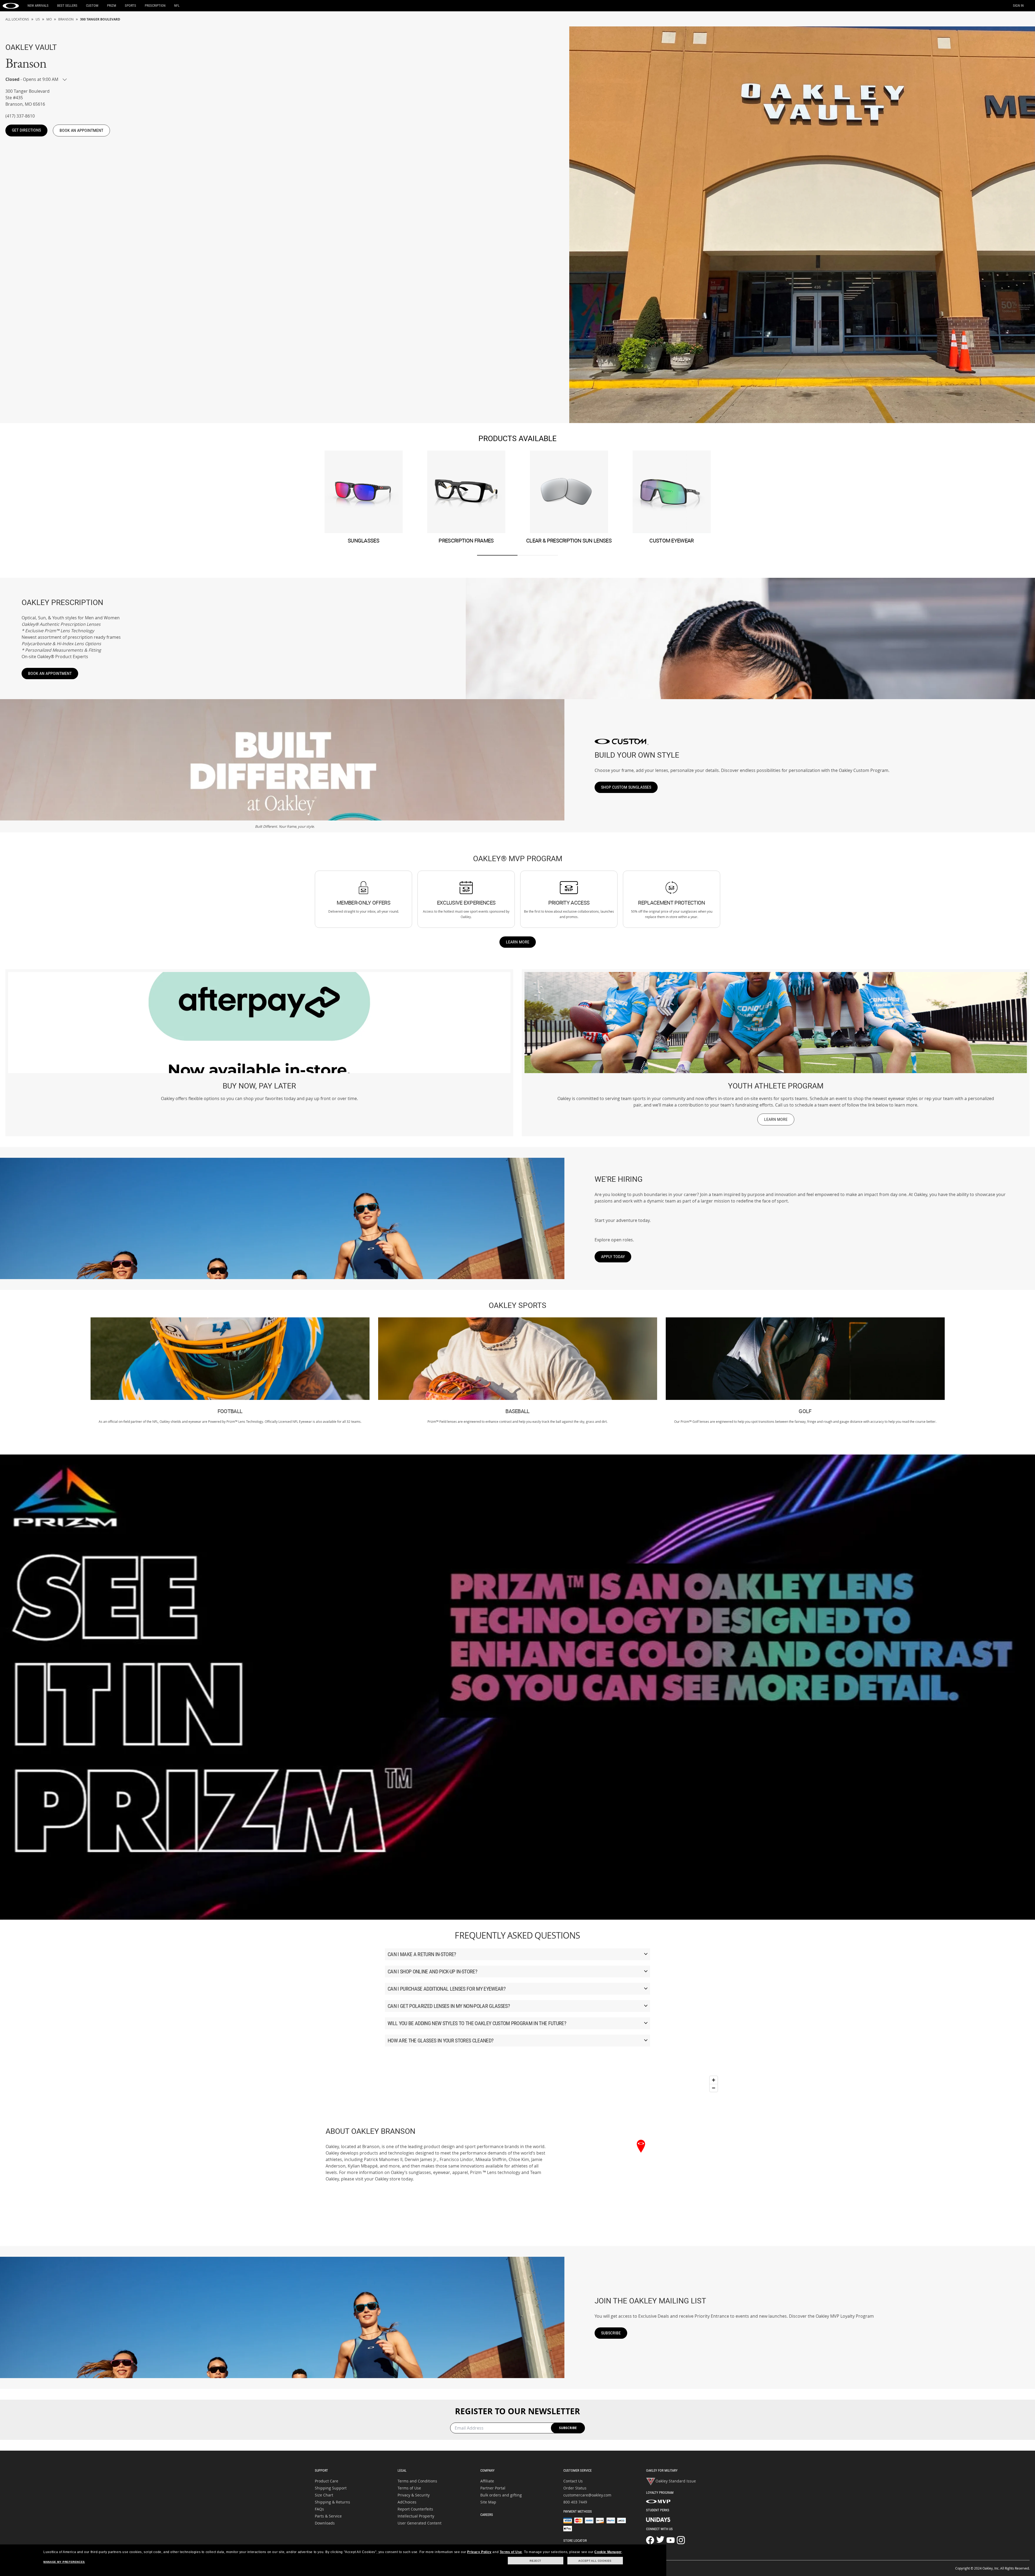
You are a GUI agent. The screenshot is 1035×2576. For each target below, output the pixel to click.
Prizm (112, 6)
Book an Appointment (50, 673)
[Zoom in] (714, 2080)
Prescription (155, 6)
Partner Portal (493, 2488)
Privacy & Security (414, 2495)
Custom (92, 6)
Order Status (575, 2488)
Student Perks (658, 2510)
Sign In (1018, 6)
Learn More (518, 942)
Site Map (488, 2502)
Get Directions (26, 130)
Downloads (325, 2523)
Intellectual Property (416, 2516)
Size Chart (324, 2495)
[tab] (497, 555)
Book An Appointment (81, 130)
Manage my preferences (64, 2562)
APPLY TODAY (613, 1257)
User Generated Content (420, 2523)
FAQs (319, 2509)
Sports (130, 6)
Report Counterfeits (415, 2509)
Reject (535, 2561)
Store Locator (575, 2541)
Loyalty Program (660, 2493)
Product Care (327, 2481)
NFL (177, 6)
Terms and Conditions (417, 2481)
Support (321, 2470)
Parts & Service (328, 2516)
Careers (487, 2515)
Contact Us (573, 2481)
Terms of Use (409, 2488)
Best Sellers (67, 6)
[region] (641, 2154)
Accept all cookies (595, 2561)
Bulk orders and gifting (501, 2495)
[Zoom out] (714, 2088)
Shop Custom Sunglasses (626, 787)
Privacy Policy (479, 2552)
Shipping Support (331, 2488)
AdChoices (407, 2502)
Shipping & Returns (332, 2502)
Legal (402, 2470)
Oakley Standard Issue (676, 2481)
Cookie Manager (608, 2552)
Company (487, 2470)
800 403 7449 (575, 2502)
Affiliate (487, 2481)
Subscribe (611, 2333)
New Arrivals (38, 6)
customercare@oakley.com (587, 2495)
